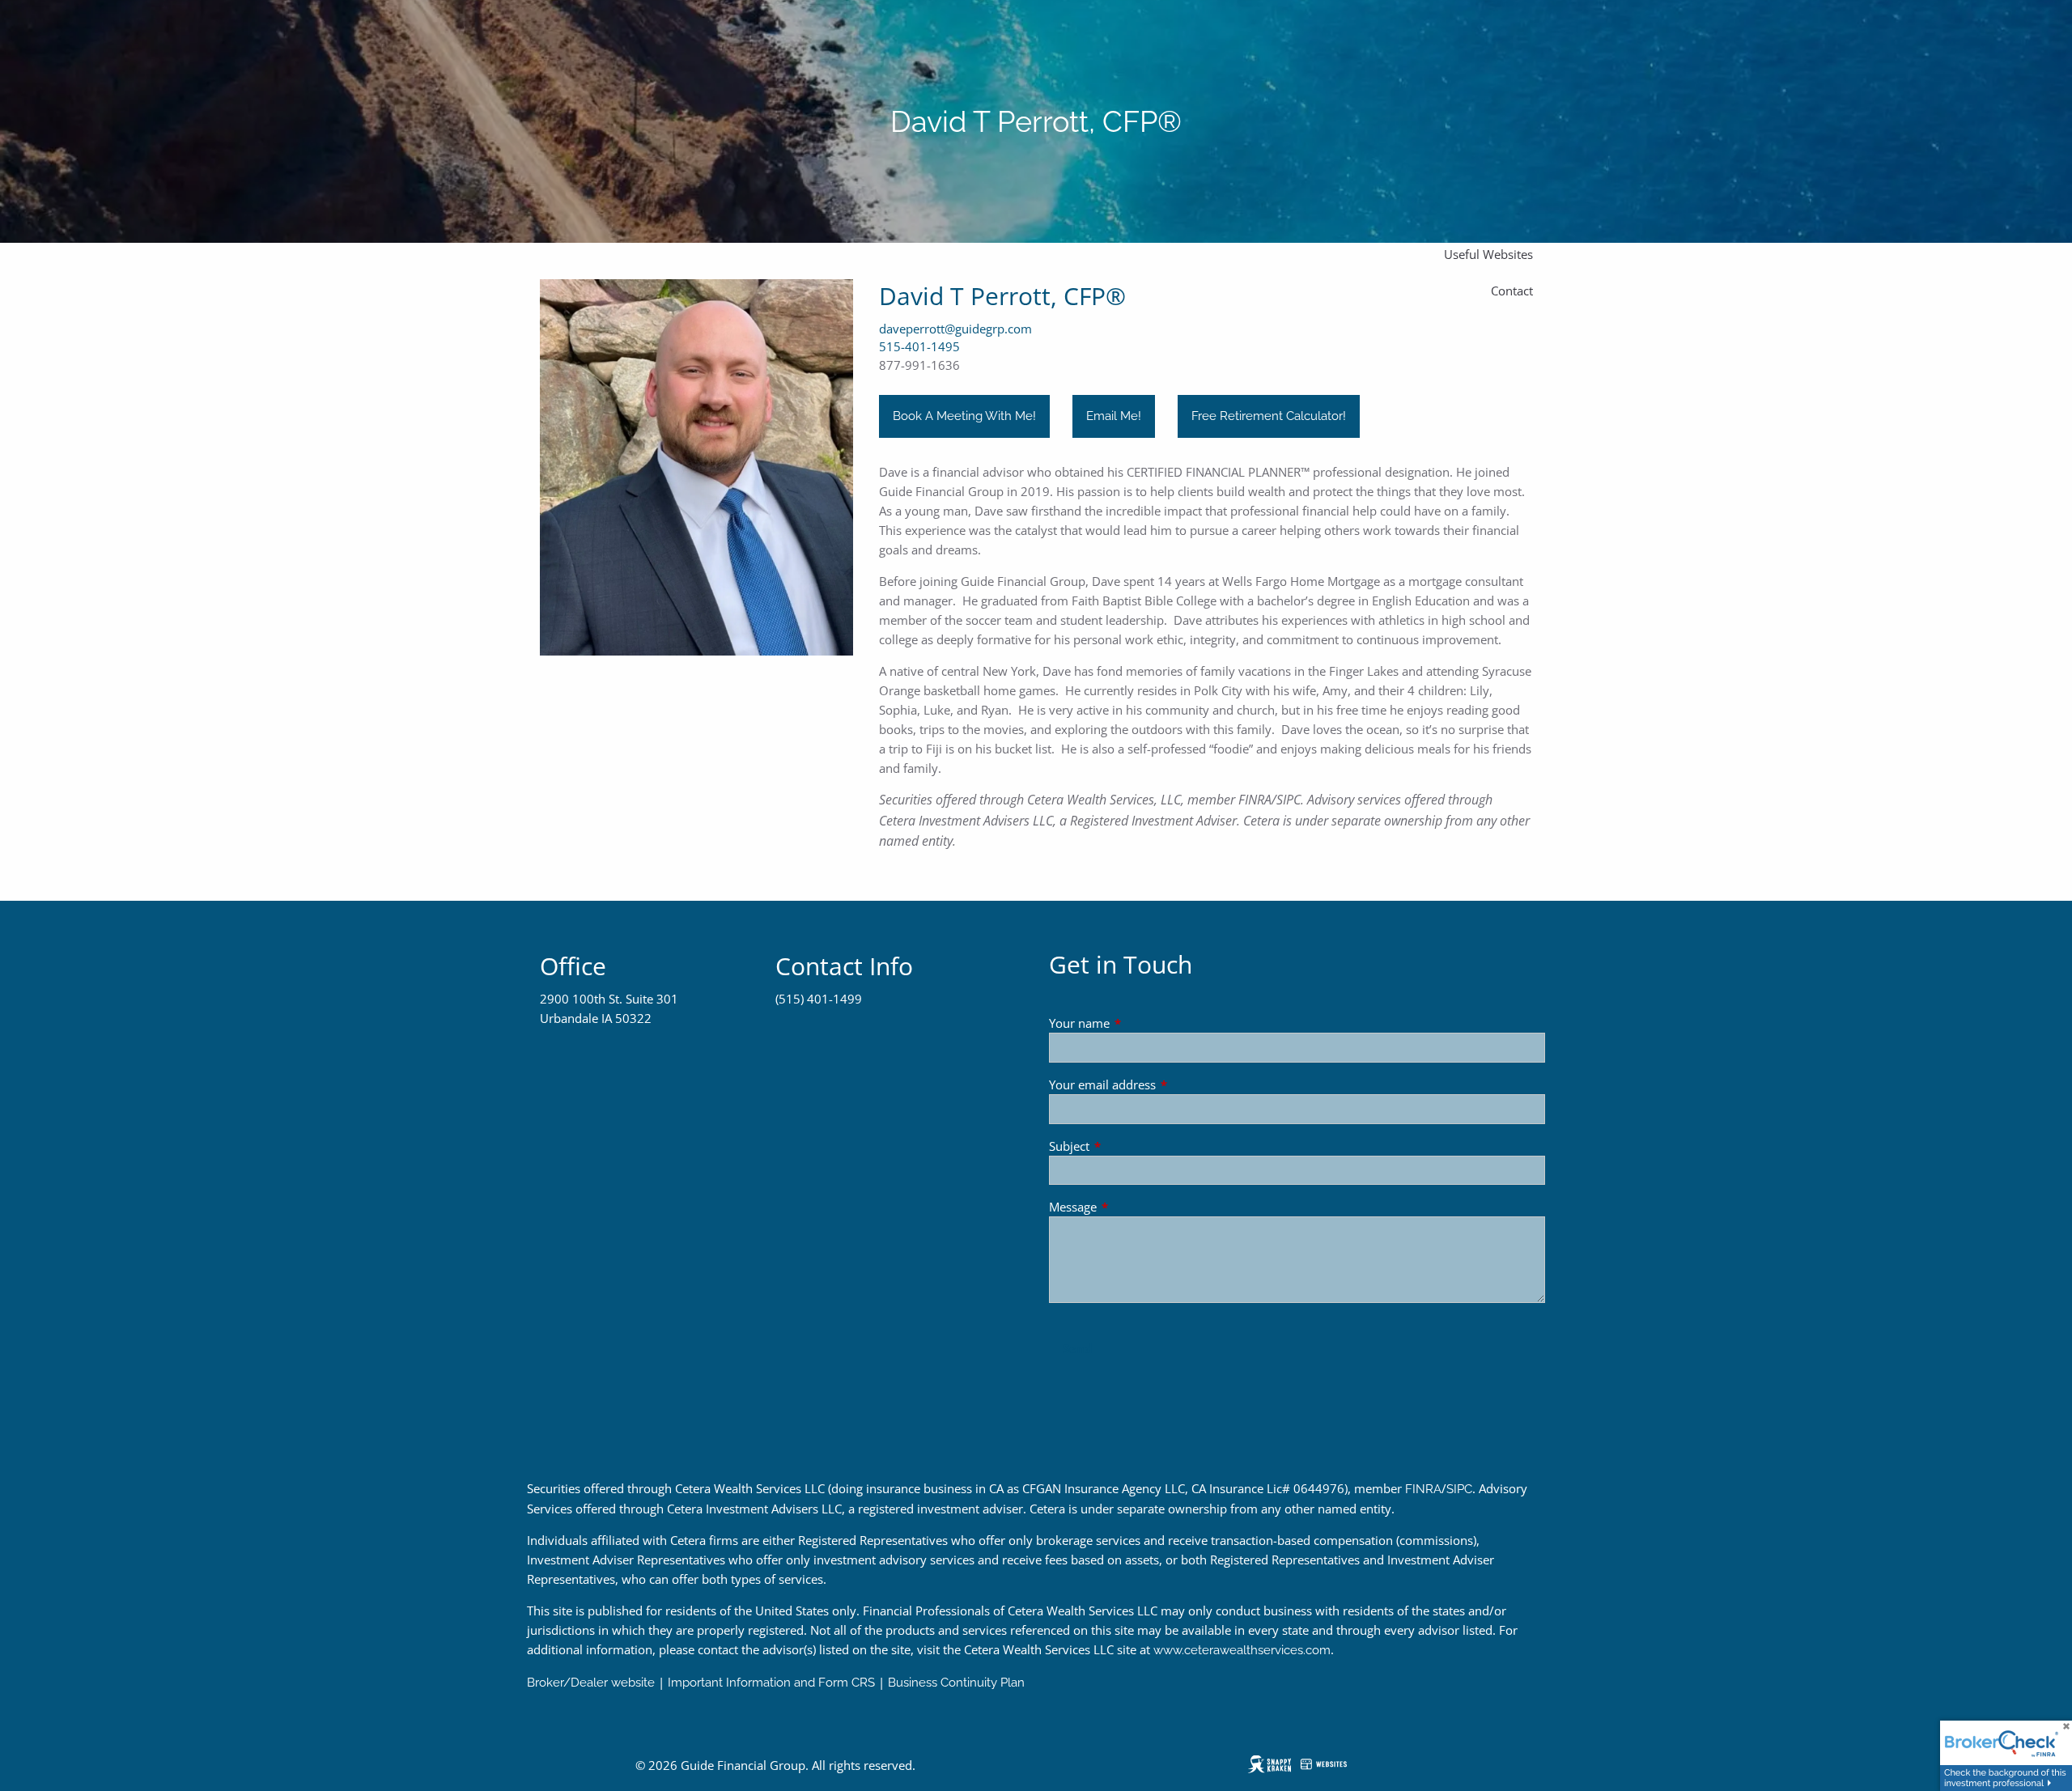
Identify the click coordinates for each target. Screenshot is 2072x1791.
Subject (1129, 1146)
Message (1133, 1207)
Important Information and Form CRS (771, 1683)
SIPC (1459, 1489)
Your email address (1162, 1084)
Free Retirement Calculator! (1269, 416)
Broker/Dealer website (591, 1683)
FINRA (1423, 1489)
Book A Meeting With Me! (964, 416)
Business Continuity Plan (956, 1683)
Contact (1512, 291)
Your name (1139, 1023)
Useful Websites (1488, 254)
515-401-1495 (919, 346)
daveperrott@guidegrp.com (955, 329)
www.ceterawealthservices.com (1242, 1650)
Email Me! (1114, 416)
